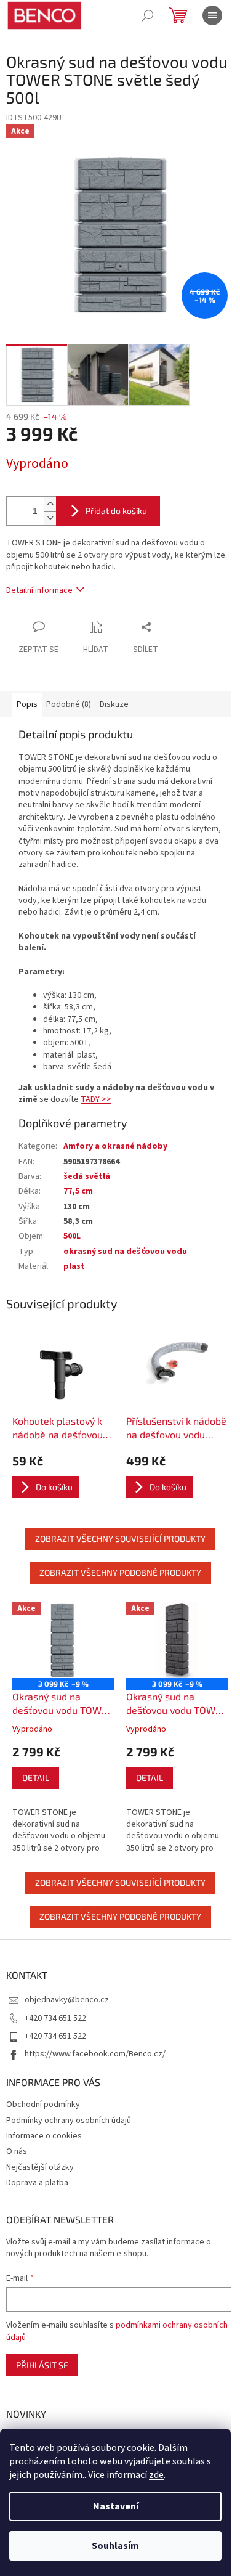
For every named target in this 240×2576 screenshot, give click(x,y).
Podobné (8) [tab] (69, 704)
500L (72, 1236)
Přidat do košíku (116, 511)
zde (156, 2475)
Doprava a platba (37, 2183)
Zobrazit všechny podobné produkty (120, 1572)
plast (74, 1266)
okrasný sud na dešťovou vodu (125, 1252)
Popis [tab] (27, 704)
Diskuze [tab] (114, 704)
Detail (36, 1778)
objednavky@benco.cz (67, 2000)
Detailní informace (39, 590)
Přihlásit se (42, 2365)
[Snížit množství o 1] (50, 518)
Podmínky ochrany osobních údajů (69, 2121)
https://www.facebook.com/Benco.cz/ (95, 2054)
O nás (17, 2151)
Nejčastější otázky (40, 2167)
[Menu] (212, 15)
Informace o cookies (44, 2136)
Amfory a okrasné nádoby (115, 1146)
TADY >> (96, 1099)
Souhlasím (115, 2546)
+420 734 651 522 (55, 2018)
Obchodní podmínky (43, 2105)
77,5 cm (78, 1191)
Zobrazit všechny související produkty (120, 1539)
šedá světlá (87, 1176)
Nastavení (116, 2506)
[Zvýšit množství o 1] (50, 504)
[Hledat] (148, 15)
